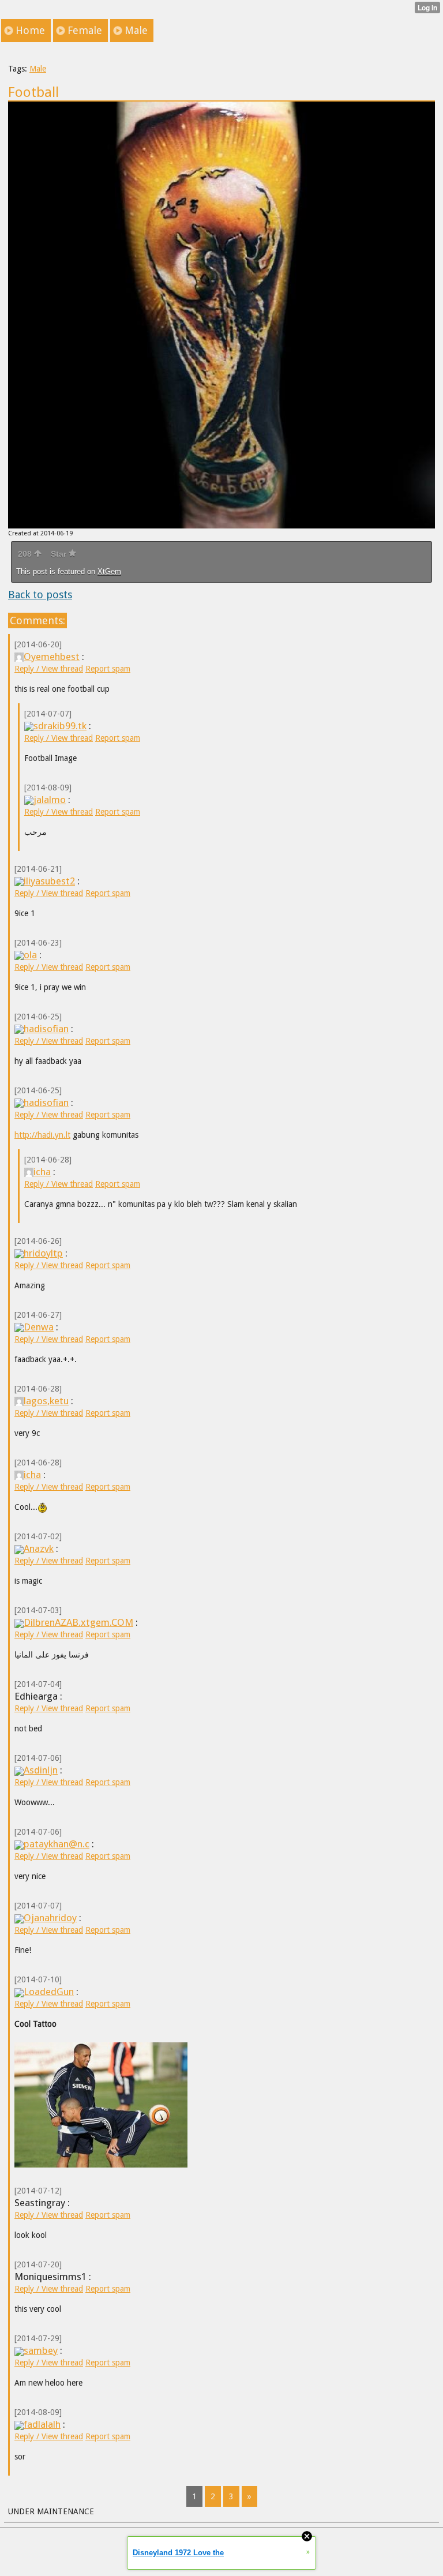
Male (38, 69)
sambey (41, 2350)
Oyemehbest (52, 657)
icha (42, 1172)
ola (30, 955)
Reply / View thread (49, 669)
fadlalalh (42, 2424)
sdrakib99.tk (60, 726)
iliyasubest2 (49, 881)
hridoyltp (43, 1253)
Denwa (39, 1327)
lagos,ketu (46, 1401)
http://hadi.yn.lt (42, 1135)
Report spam (108, 669)
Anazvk (39, 1548)
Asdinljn (41, 1770)
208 (26, 554)
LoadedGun (49, 1992)
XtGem (109, 571)
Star (60, 554)
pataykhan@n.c (57, 1844)
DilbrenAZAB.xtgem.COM (78, 1622)
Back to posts (40, 595)
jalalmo (50, 800)
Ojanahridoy (50, 1918)
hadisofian (46, 1029)
